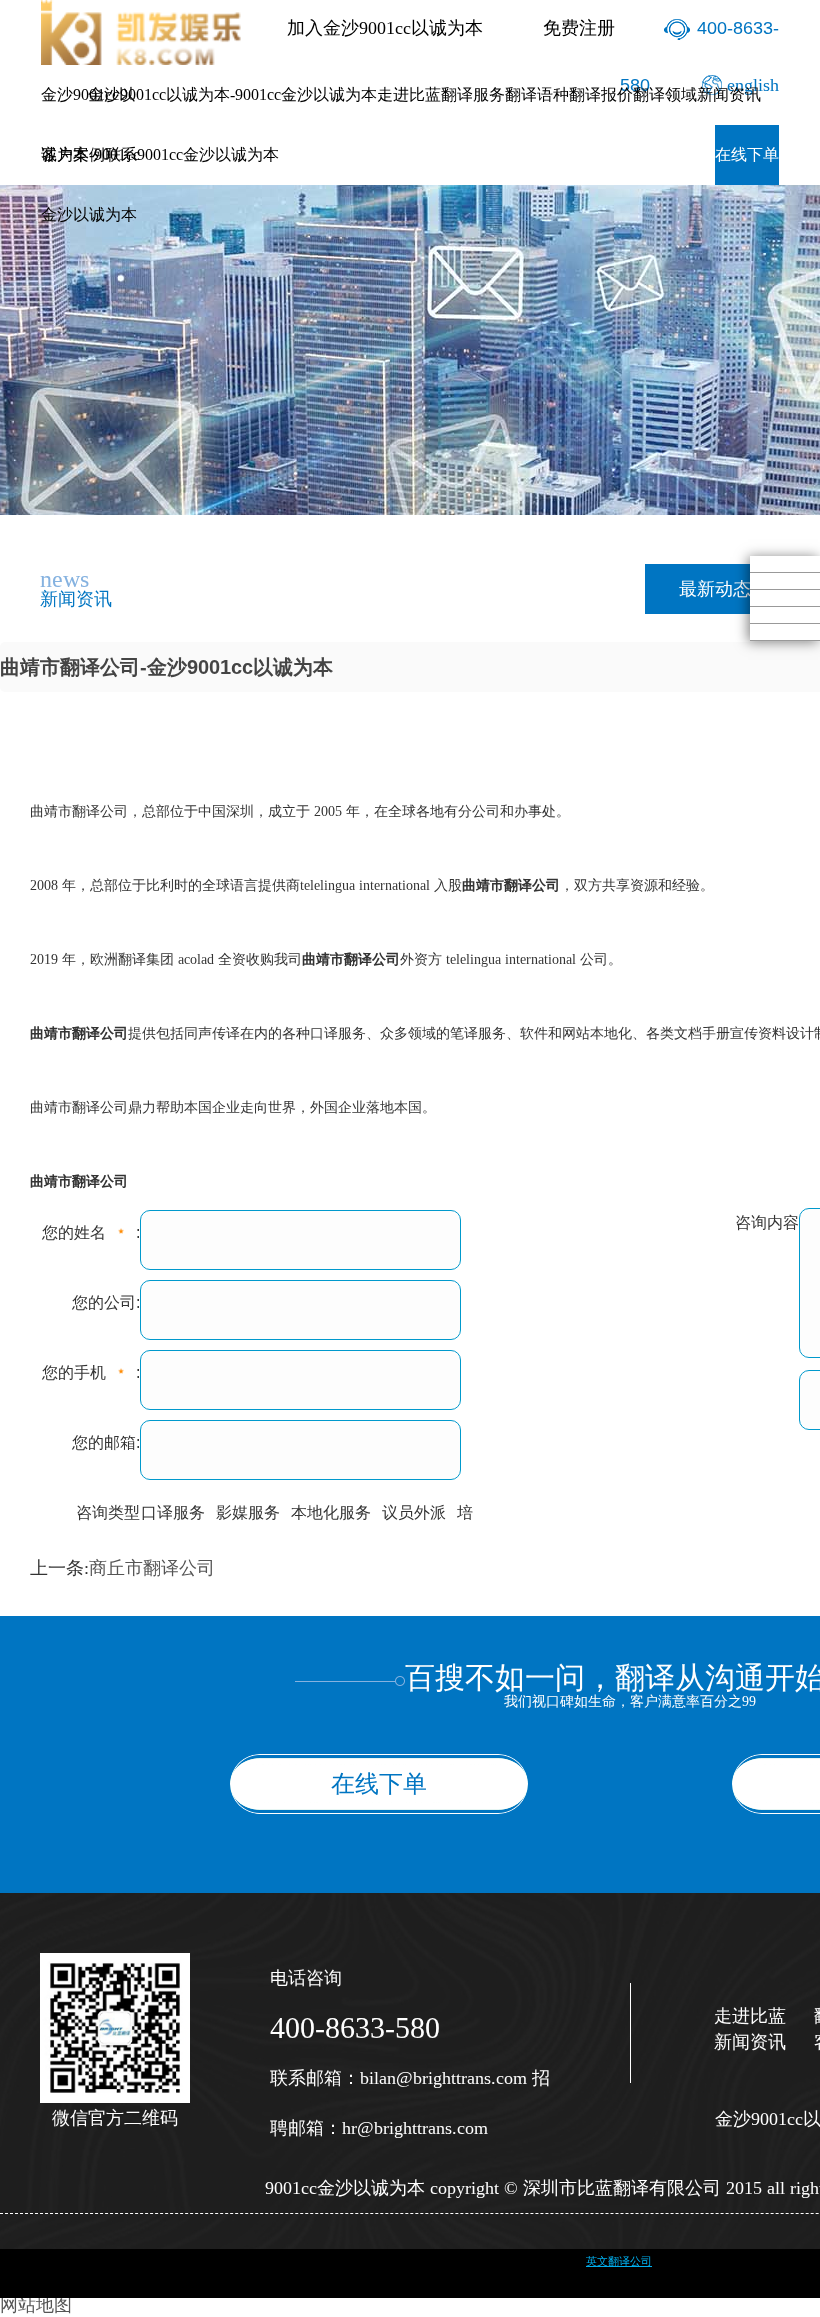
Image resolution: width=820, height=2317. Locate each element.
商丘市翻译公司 (152, 1568)
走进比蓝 (409, 94)
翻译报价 (601, 94)
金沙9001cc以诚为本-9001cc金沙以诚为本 (232, 94)
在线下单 (747, 154)
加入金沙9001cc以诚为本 (385, 28)
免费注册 (579, 28)
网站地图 (36, 2305)
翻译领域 (665, 94)
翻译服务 (473, 94)
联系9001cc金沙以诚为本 (192, 154)
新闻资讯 (729, 94)
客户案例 (73, 154)
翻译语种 (537, 94)
